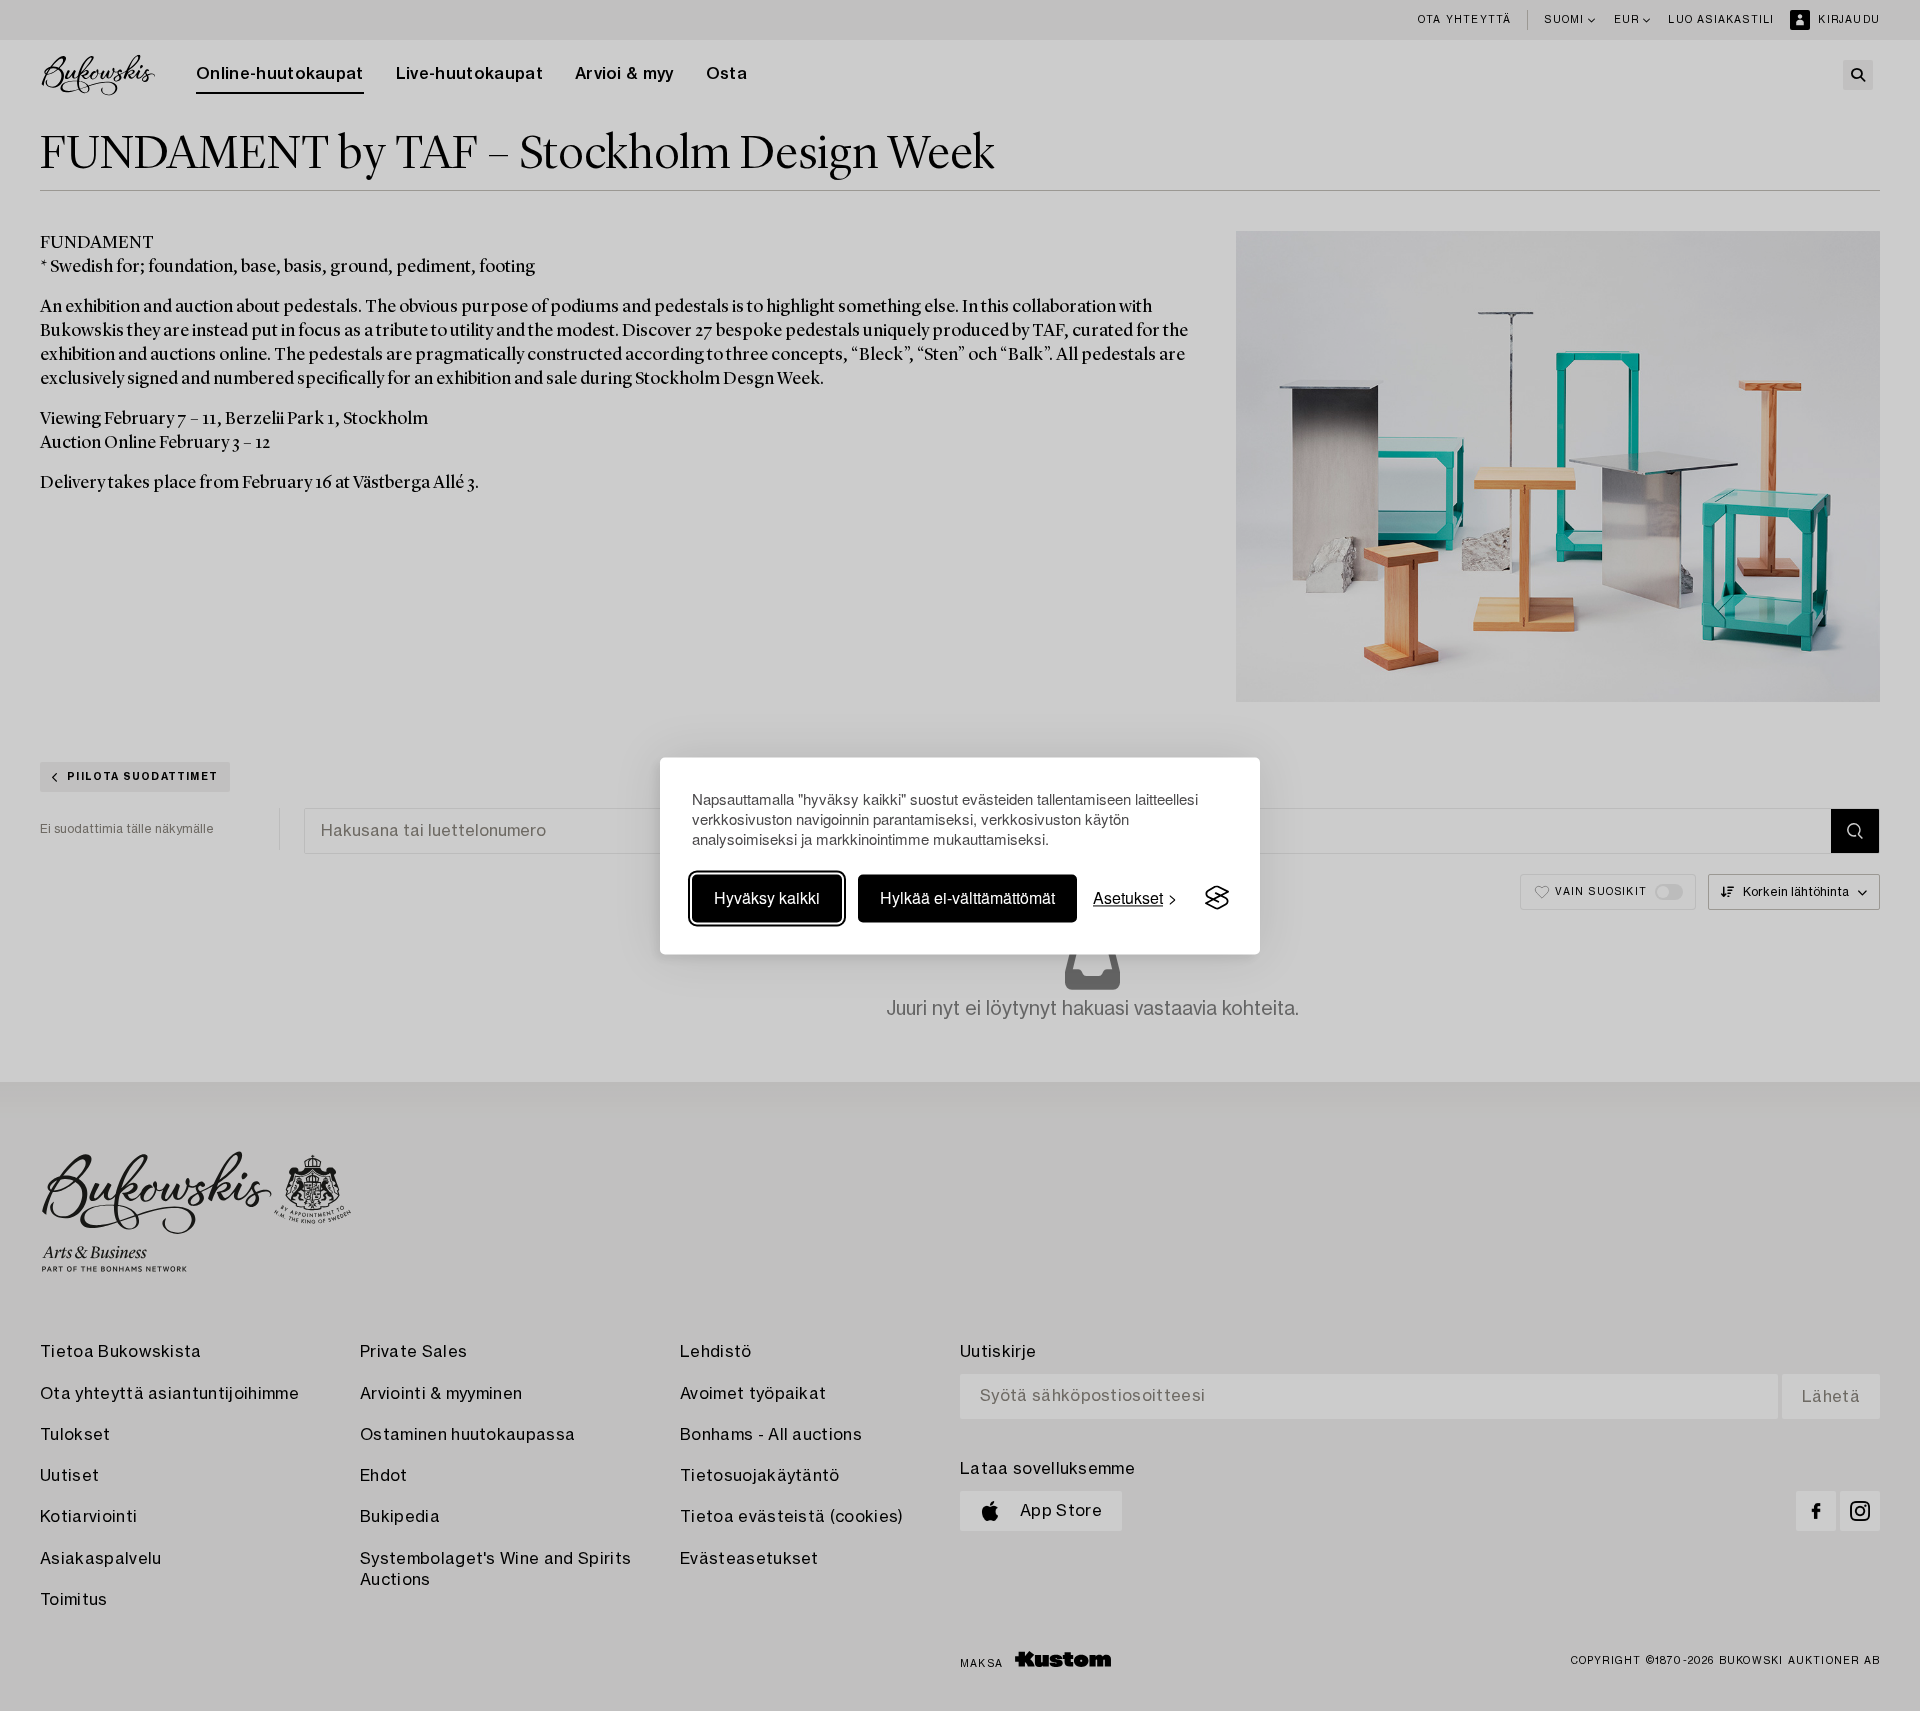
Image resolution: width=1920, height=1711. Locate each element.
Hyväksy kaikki (767, 897)
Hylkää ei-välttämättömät (967, 897)
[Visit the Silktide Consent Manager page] (1217, 898)
